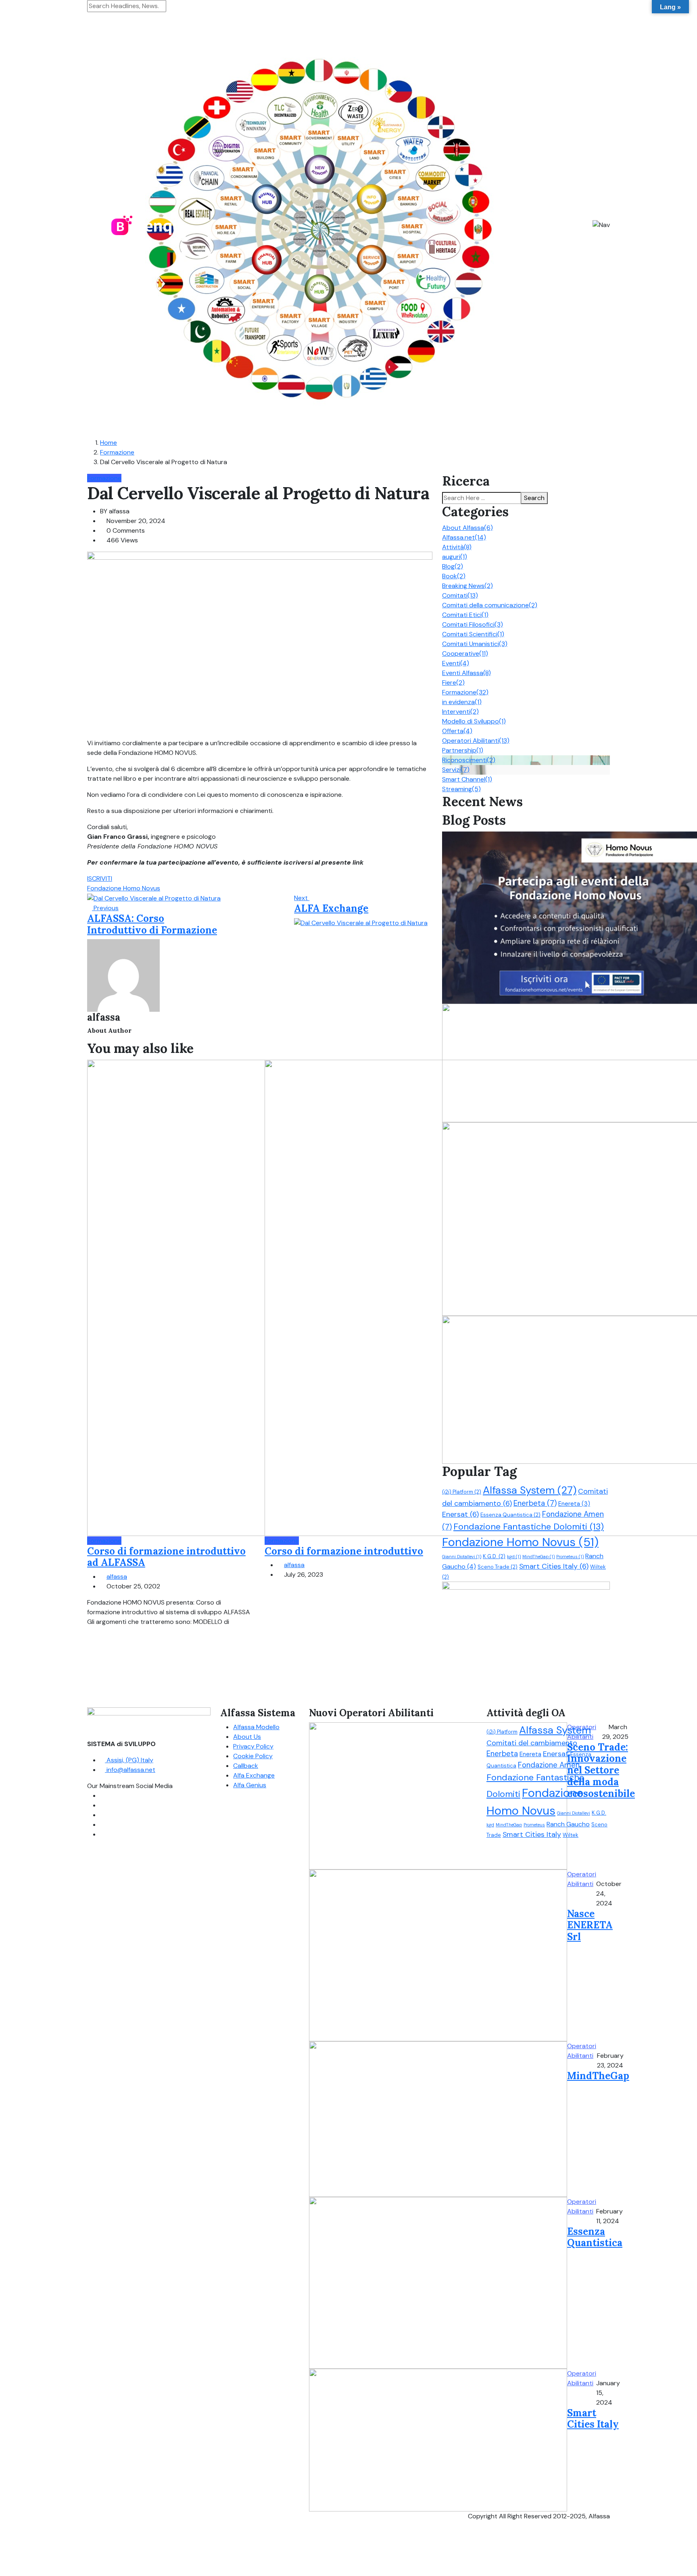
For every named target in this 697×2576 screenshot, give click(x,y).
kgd (514, 1557)
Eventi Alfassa (466, 673)
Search (534, 498)
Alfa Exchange (254, 1775)
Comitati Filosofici (473, 624)
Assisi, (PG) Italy (129, 1760)
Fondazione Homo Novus (124, 888)
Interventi (460, 712)
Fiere (453, 683)
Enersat (460, 1514)
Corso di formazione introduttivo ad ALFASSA (166, 1557)
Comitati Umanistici (475, 644)
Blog (453, 566)
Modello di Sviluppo (474, 721)
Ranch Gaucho (568, 1824)
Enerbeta (535, 1503)
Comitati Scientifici (473, 634)
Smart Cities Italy (554, 1566)
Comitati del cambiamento (532, 1743)
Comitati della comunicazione (490, 605)
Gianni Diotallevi (462, 1557)
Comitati (460, 595)
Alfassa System (530, 1490)
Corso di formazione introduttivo (344, 1551)
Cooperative (465, 653)
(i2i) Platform (462, 1492)
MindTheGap (538, 1557)
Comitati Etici (465, 615)
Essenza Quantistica (510, 1515)
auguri (455, 557)
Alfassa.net (464, 537)
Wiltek (571, 1835)
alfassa (117, 1577)
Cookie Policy (253, 1756)
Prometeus (570, 1557)
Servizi (456, 770)
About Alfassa (467, 528)
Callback (246, 1766)
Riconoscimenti (469, 760)
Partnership (463, 750)
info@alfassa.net (130, 1770)
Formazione (117, 452)
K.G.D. (494, 1556)
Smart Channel (467, 779)
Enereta (574, 1504)
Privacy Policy (253, 1746)
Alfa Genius (250, 1785)
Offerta (457, 731)
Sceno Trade (498, 1567)
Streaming (461, 789)
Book (454, 576)
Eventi (456, 663)
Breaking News (467, 586)
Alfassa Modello (256, 1727)
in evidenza (462, 702)
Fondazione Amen (549, 1765)
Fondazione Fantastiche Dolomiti (529, 1527)
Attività (457, 547)
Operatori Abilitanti (476, 741)
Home (109, 443)
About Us (247, 1737)
